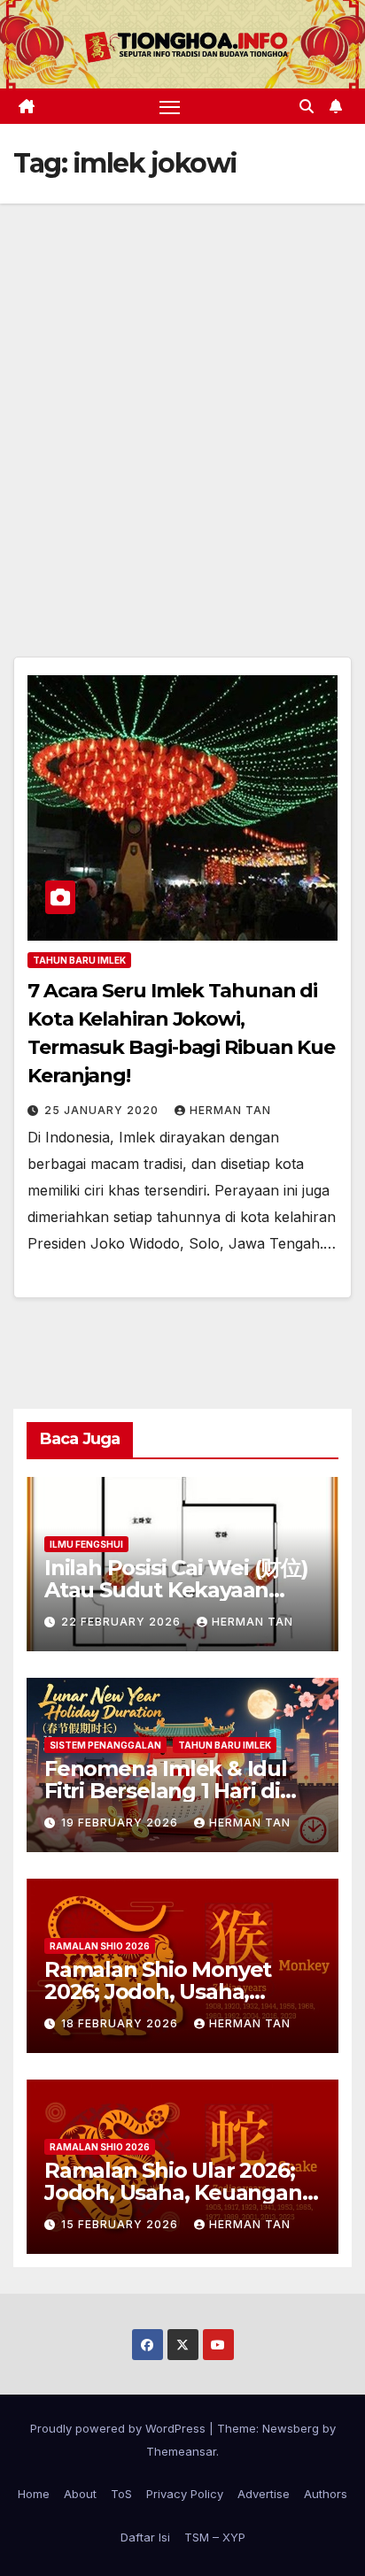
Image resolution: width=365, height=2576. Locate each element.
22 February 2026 (123, 1622)
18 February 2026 (121, 2023)
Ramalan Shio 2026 (100, 1946)
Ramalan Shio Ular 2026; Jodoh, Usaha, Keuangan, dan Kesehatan (175, 2192)
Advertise (264, 2494)
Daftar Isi (145, 2537)
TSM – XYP (215, 2537)
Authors (326, 2494)
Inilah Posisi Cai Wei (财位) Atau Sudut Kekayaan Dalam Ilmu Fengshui (176, 1590)
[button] (307, 106)
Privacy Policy (185, 2494)
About (80, 2494)
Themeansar (181, 2451)
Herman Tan (230, 1110)
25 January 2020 (103, 1110)
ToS (121, 2494)
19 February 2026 (121, 1822)
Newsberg (291, 2428)
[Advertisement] (182, 395)
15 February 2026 (121, 2224)
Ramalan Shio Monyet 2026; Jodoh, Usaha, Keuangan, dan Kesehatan (182, 1992)
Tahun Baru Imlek (79, 960)
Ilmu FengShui (86, 1544)
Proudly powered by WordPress (120, 2428)
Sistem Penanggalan (105, 1745)
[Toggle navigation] (170, 106)
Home (34, 2494)
